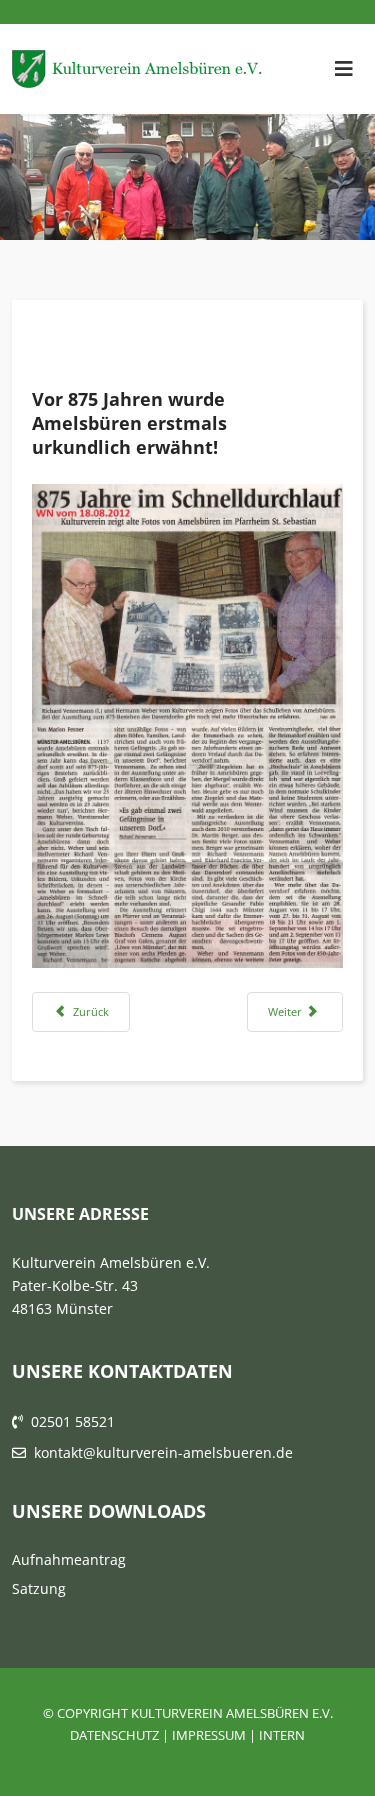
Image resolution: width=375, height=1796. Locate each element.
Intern (282, 1735)
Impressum (209, 1735)
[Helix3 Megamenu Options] (344, 69)
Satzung (39, 1588)
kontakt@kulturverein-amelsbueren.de (163, 1452)
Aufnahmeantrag (69, 1559)
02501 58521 (73, 1421)
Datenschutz (114, 1735)
